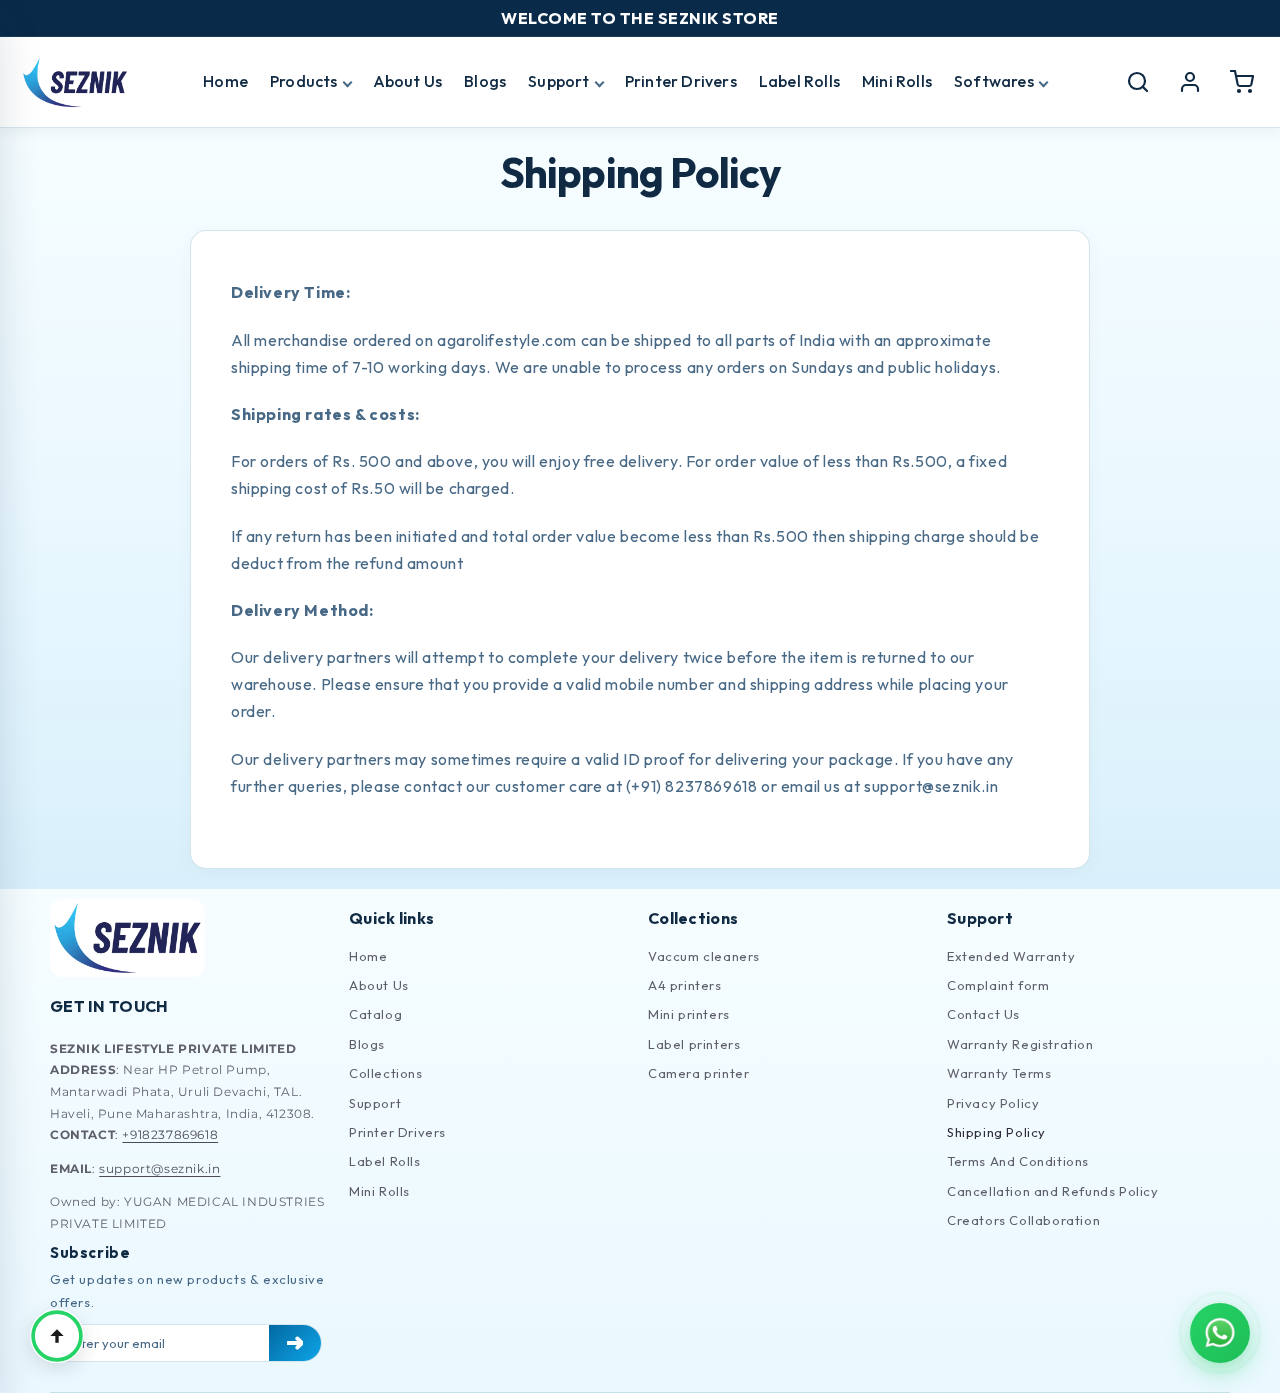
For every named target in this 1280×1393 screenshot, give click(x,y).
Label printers (694, 1044)
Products (304, 81)
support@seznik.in (159, 1168)
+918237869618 (170, 1134)
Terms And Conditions (1018, 1161)
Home (225, 81)
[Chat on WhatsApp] (1220, 1333)
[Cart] (1242, 82)
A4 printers (685, 985)
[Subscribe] (295, 1343)
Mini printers (689, 1014)
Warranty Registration (1020, 1044)
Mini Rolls (897, 81)
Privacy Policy (993, 1103)
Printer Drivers (681, 81)
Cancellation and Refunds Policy (1053, 1191)
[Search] (1138, 82)
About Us (408, 81)
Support (558, 81)
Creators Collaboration (1023, 1220)
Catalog (375, 1014)
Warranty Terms (999, 1073)
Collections (386, 1073)
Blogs (485, 81)
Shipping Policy (996, 1132)
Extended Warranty (1011, 956)
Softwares (994, 81)
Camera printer (698, 1073)
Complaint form (998, 985)
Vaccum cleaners (704, 956)
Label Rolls (799, 81)
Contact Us (983, 1014)
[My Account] (1190, 82)
